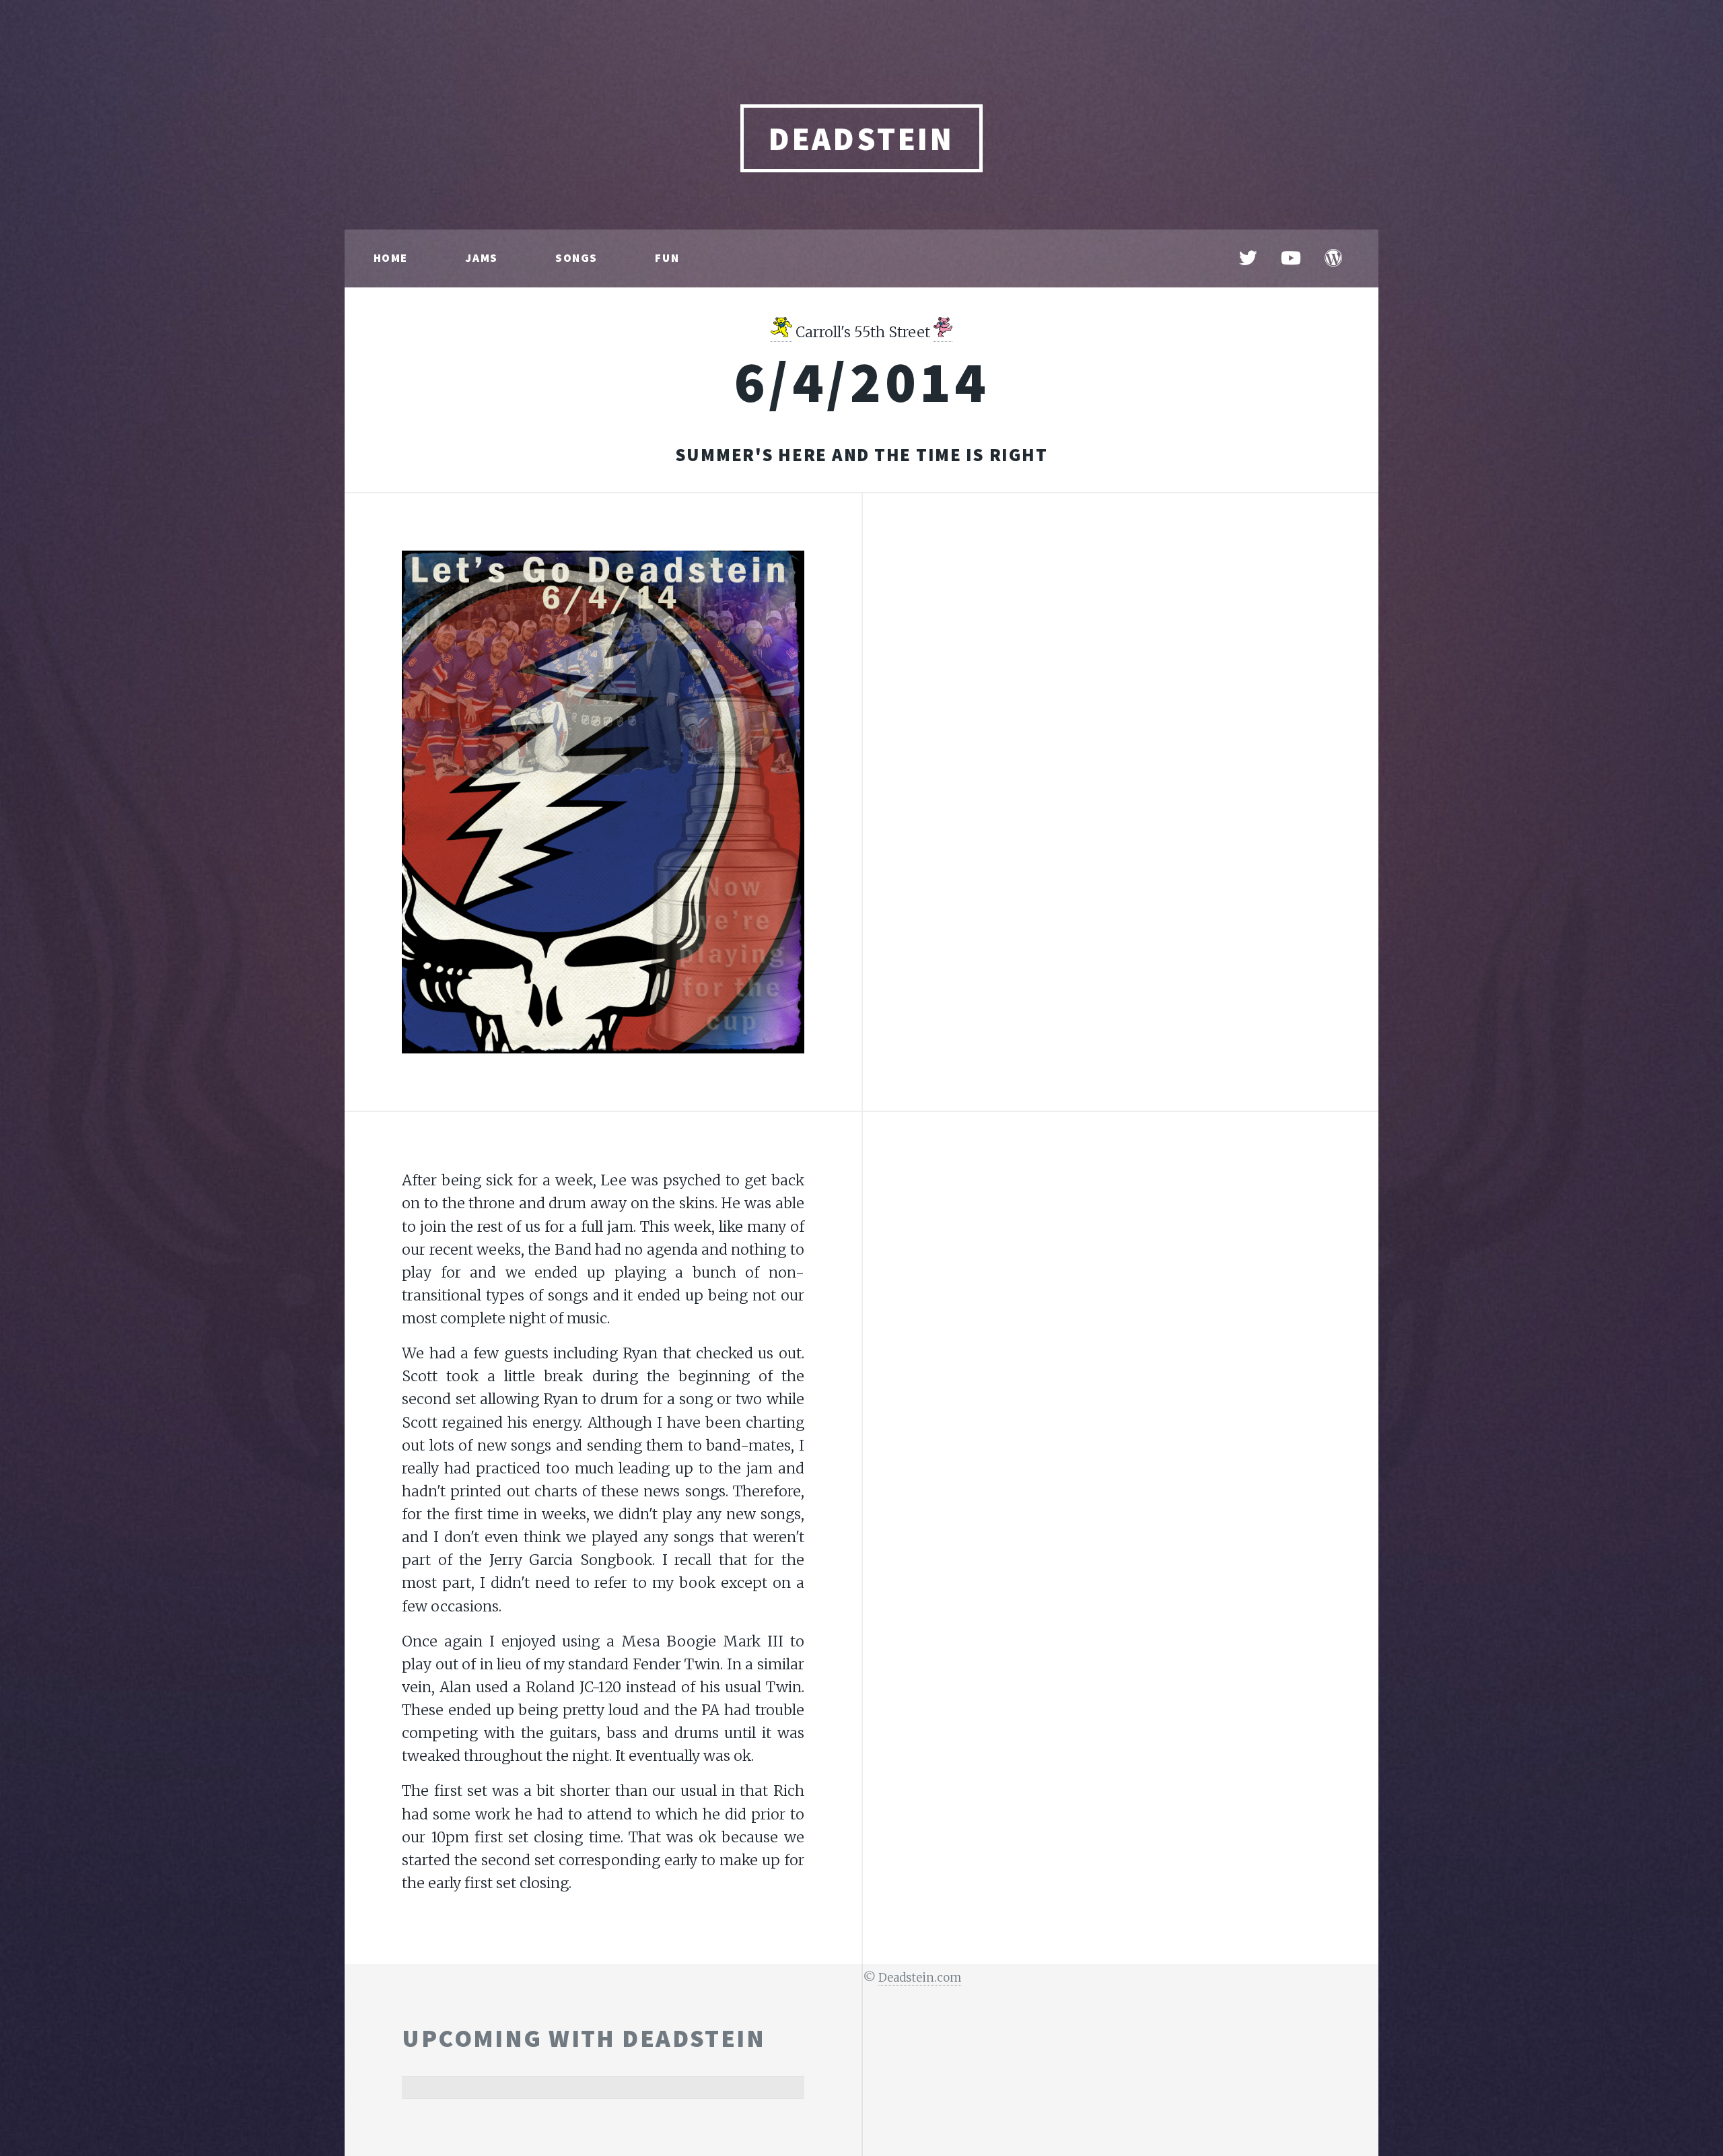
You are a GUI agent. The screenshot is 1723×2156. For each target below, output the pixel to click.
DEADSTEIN (861, 139)
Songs (576, 258)
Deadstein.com (920, 1978)
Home (391, 258)
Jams (481, 258)
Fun (667, 258)
